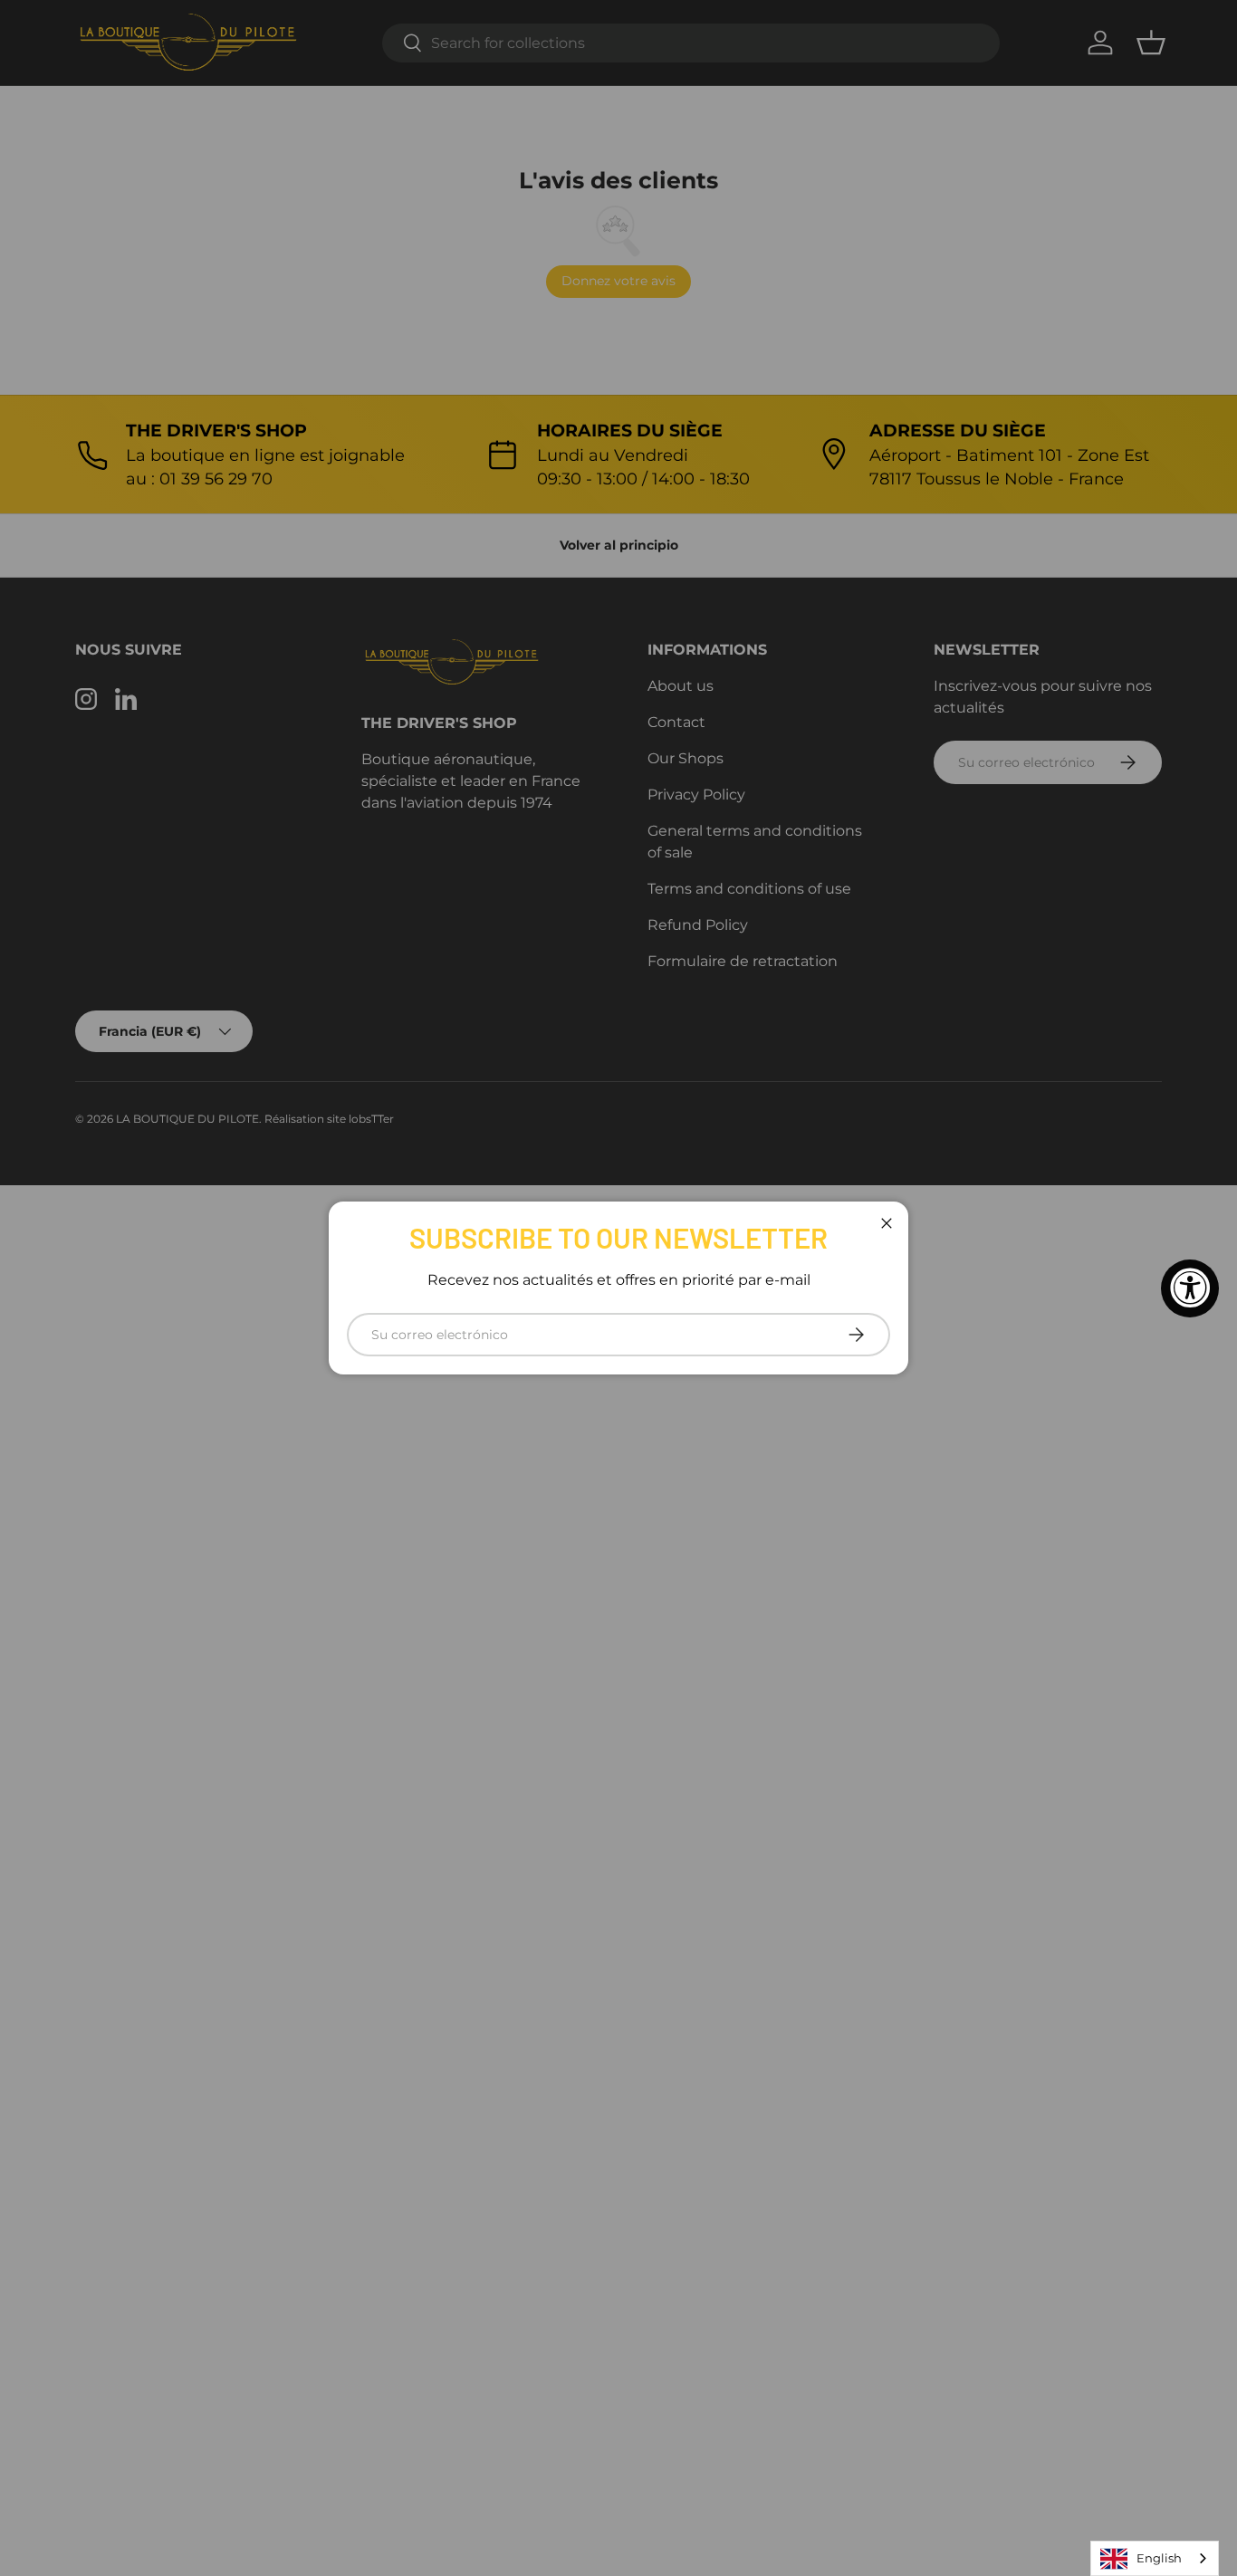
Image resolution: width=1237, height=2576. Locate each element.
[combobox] (1155, 2558)
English (1159, 2558)
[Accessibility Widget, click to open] (1190, 1288)
